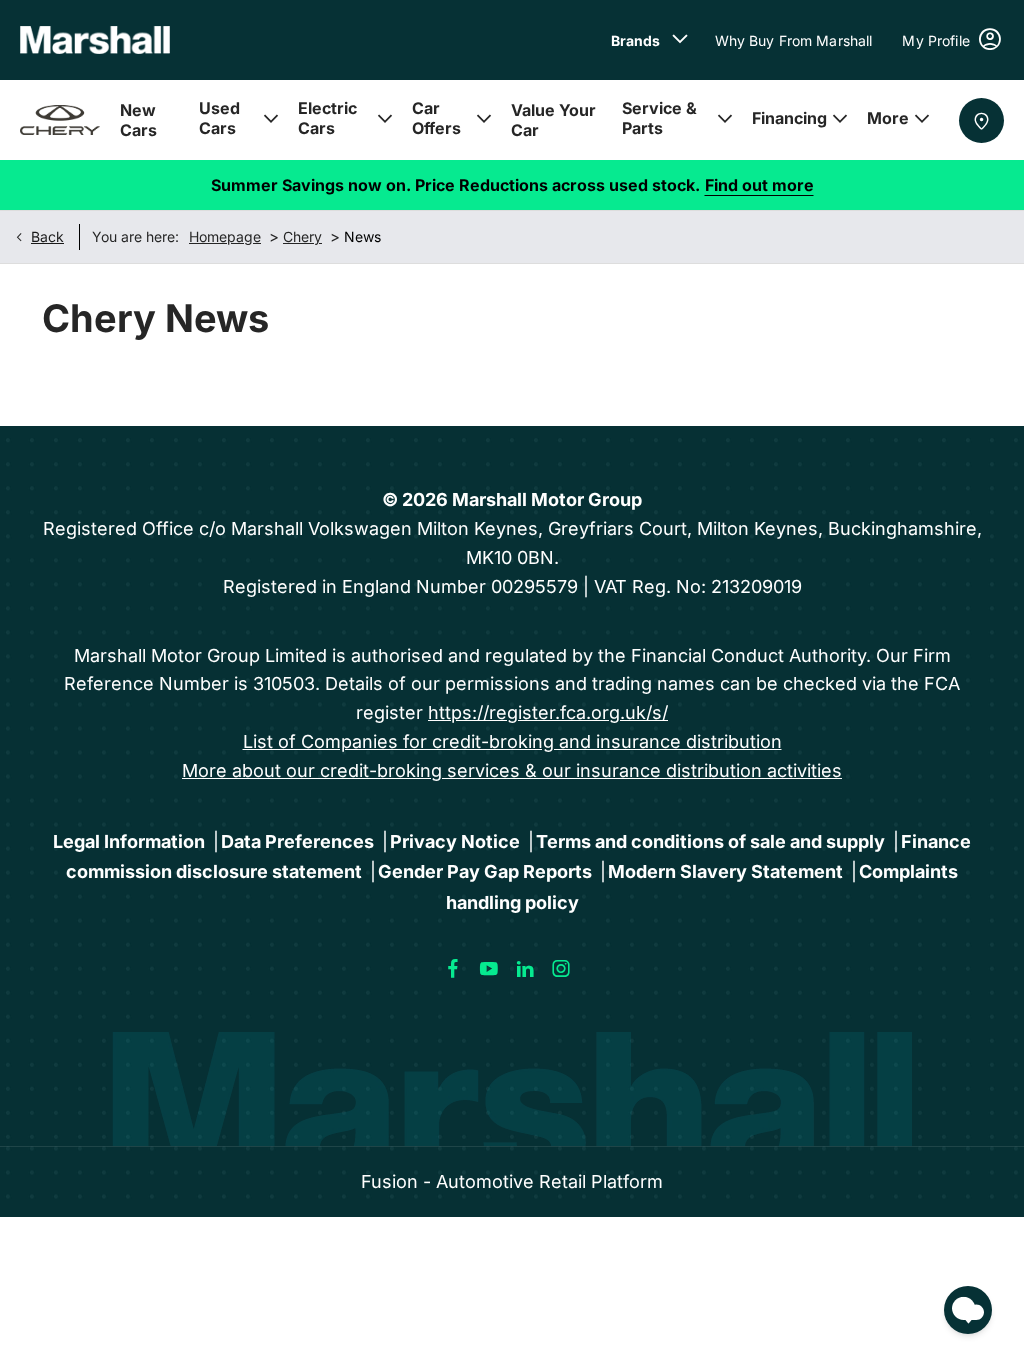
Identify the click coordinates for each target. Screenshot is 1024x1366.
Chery (302, 236)
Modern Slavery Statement (725, 871)
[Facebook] (453, 969)
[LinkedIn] (525, 969)
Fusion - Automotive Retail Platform (512, 1181)
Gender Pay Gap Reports (485, 871)
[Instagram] (561, 969)
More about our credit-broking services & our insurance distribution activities (512, 770)
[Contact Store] (981, 120)
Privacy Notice (455, 841)
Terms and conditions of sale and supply (710, 841)
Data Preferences (297, 841)
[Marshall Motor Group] (95, 39)
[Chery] (60, 120)
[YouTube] (489, 969)
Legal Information (129, 841)
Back (47, 236)
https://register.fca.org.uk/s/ (548, 712)
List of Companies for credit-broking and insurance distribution (512, 741)
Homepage (225, 236)
